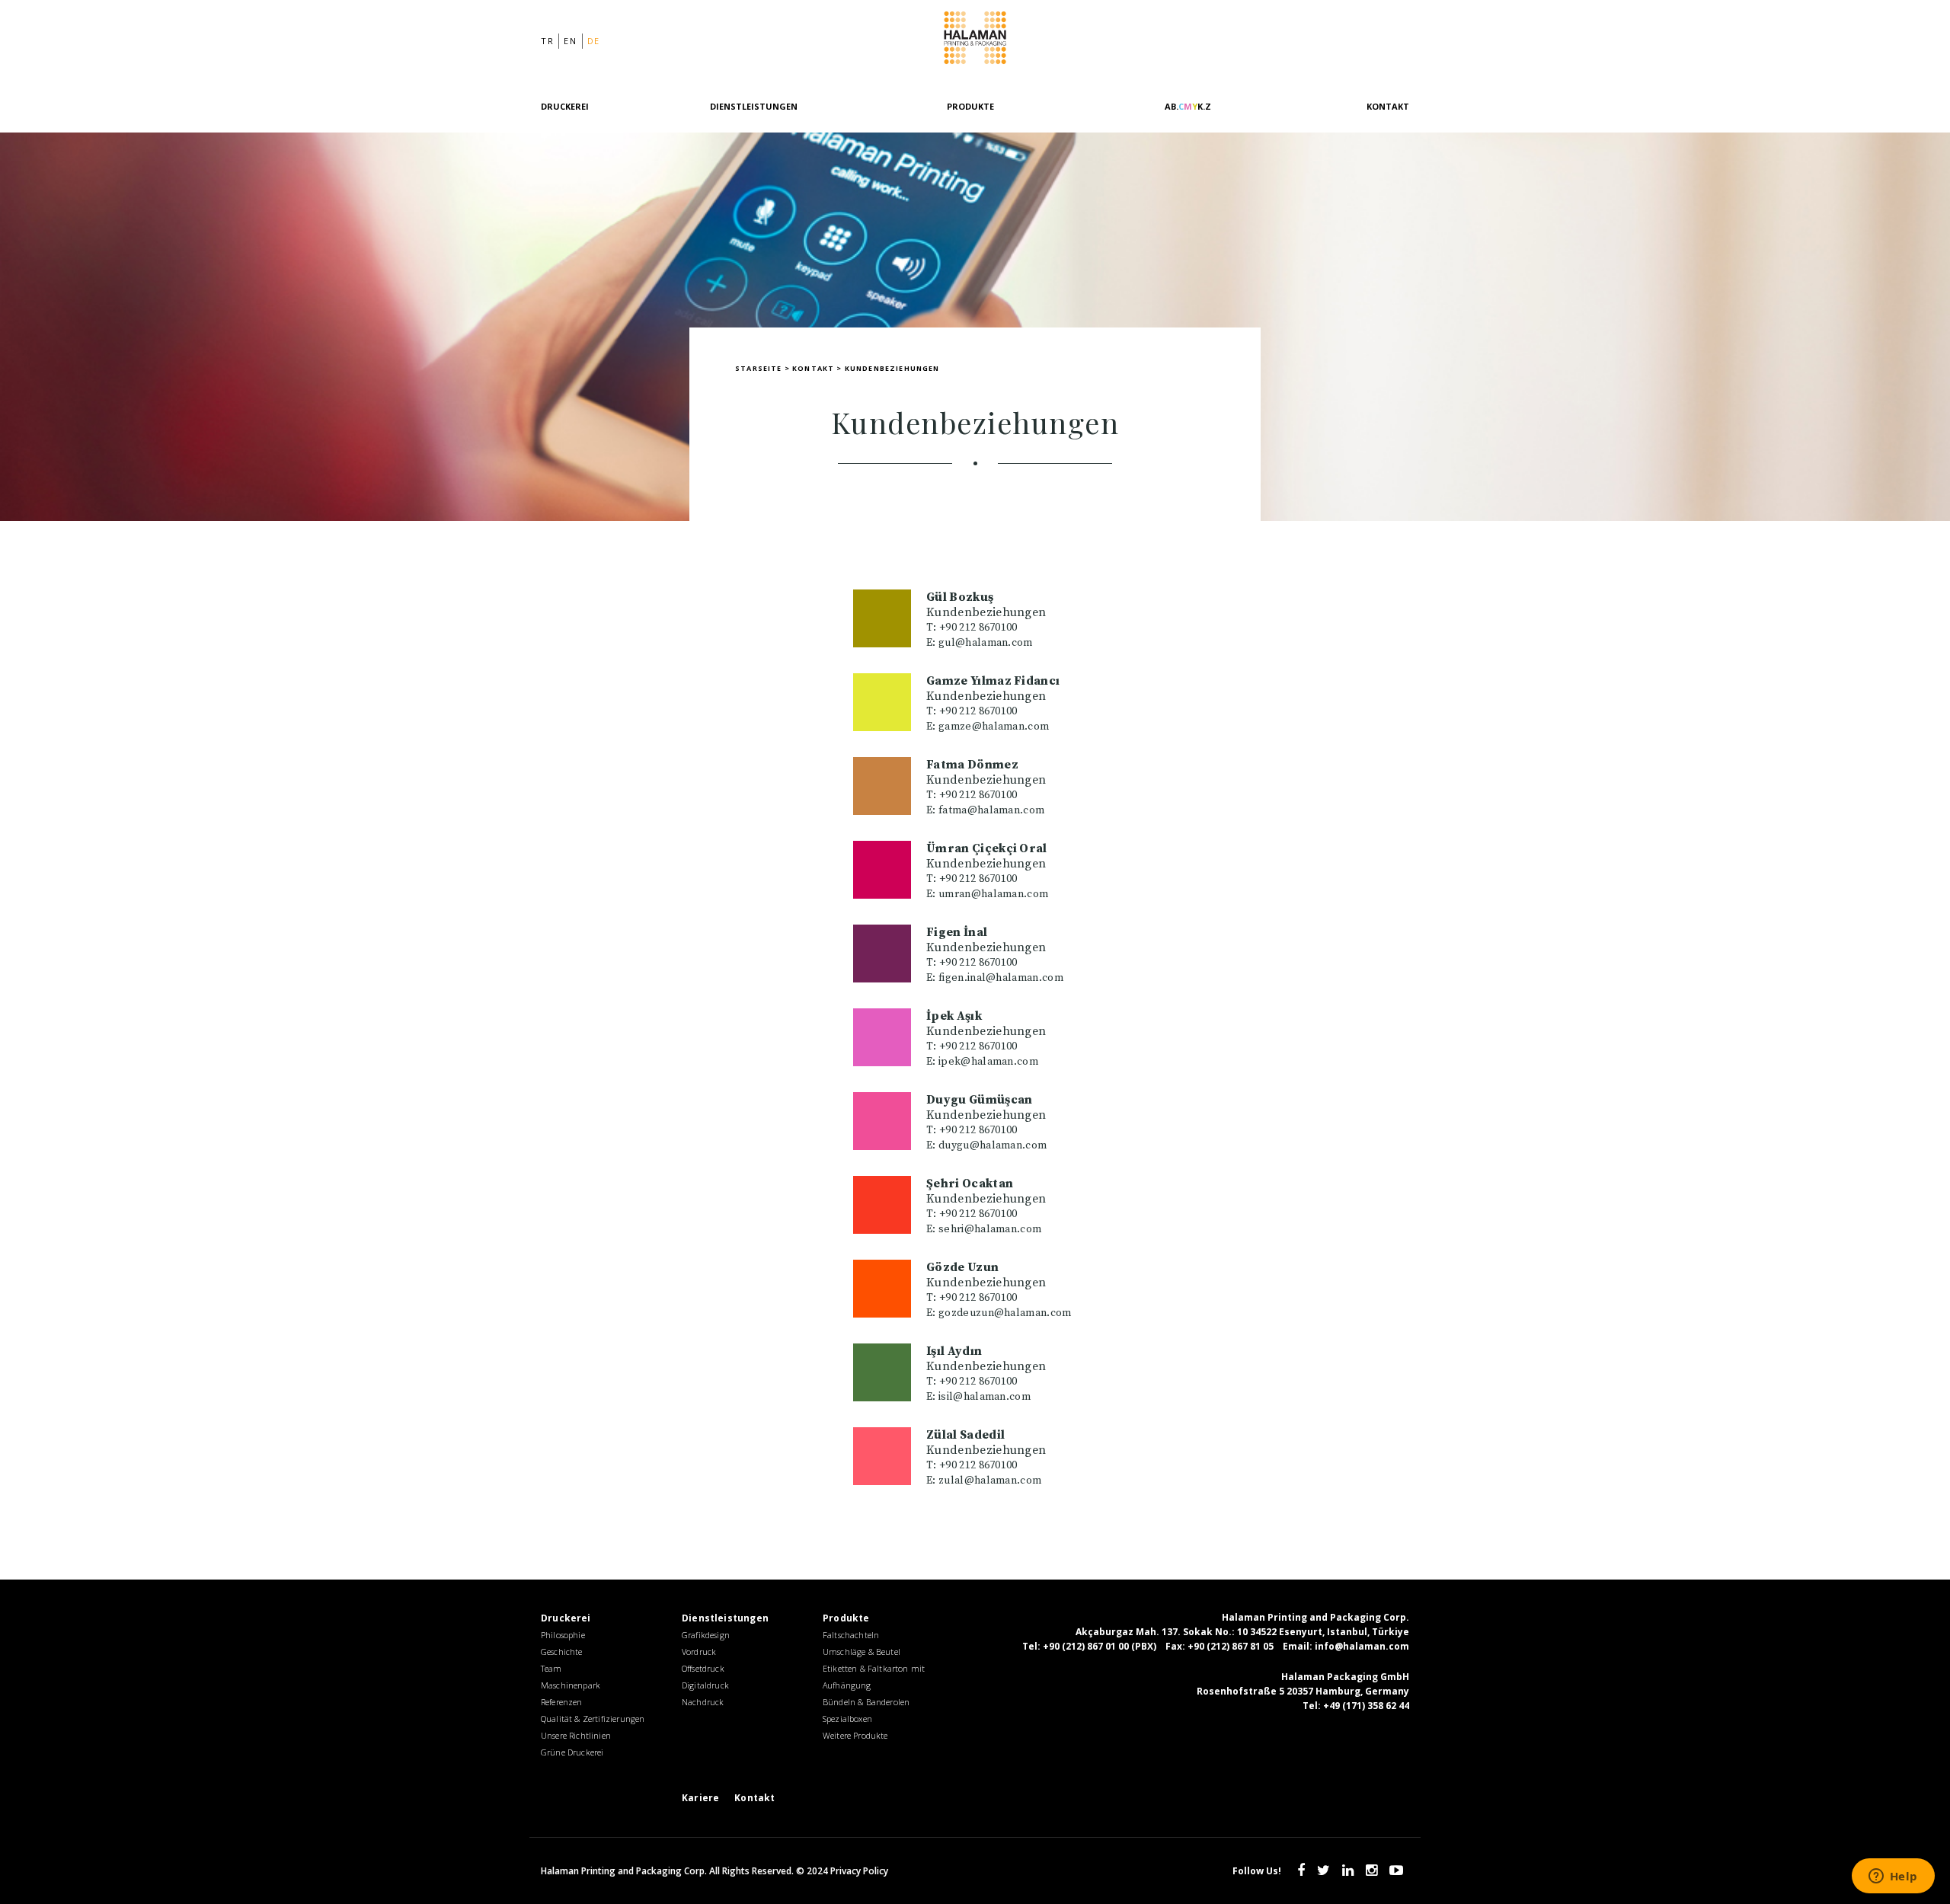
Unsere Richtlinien (576, 1735)
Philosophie (563, 1635)
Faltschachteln (851, 1635)
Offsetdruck (703, 1668)
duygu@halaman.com (993, 1145)
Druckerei (565, 106)
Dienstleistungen (754, 106)
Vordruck (699, 1652)
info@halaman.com (1362, 1646)
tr (547, 41)
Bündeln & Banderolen (866, 1702)
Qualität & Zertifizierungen (593, 1719)
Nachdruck (703, 1702)
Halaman (975, 41)
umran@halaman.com (993, 894)
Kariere (700, 1798)
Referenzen (562, 1702)
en (570, 41)
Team (551, 1668)
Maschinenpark (571, 1685)
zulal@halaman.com (990, 1481)
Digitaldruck (705, 1685)
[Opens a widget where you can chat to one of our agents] (1893, 1877)
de (594, 41)
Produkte (970, 106)
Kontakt (1388, 106)
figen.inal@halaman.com (1001, 978)
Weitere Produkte (855, 1735)
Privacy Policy (859, 1871)
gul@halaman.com (986, 643)
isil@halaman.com (985, 1397)
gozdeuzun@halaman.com (1005, 1313)
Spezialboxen (847, 1719)
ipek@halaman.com (988, 1062)
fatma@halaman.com (991, 810)
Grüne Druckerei (572, 1752)
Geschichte (562, 1652)
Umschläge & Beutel (862, 1652)
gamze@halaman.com (994, 727)
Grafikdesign (706, 1635)
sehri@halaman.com (990, 1229)
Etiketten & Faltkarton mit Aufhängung (874, 1677)
